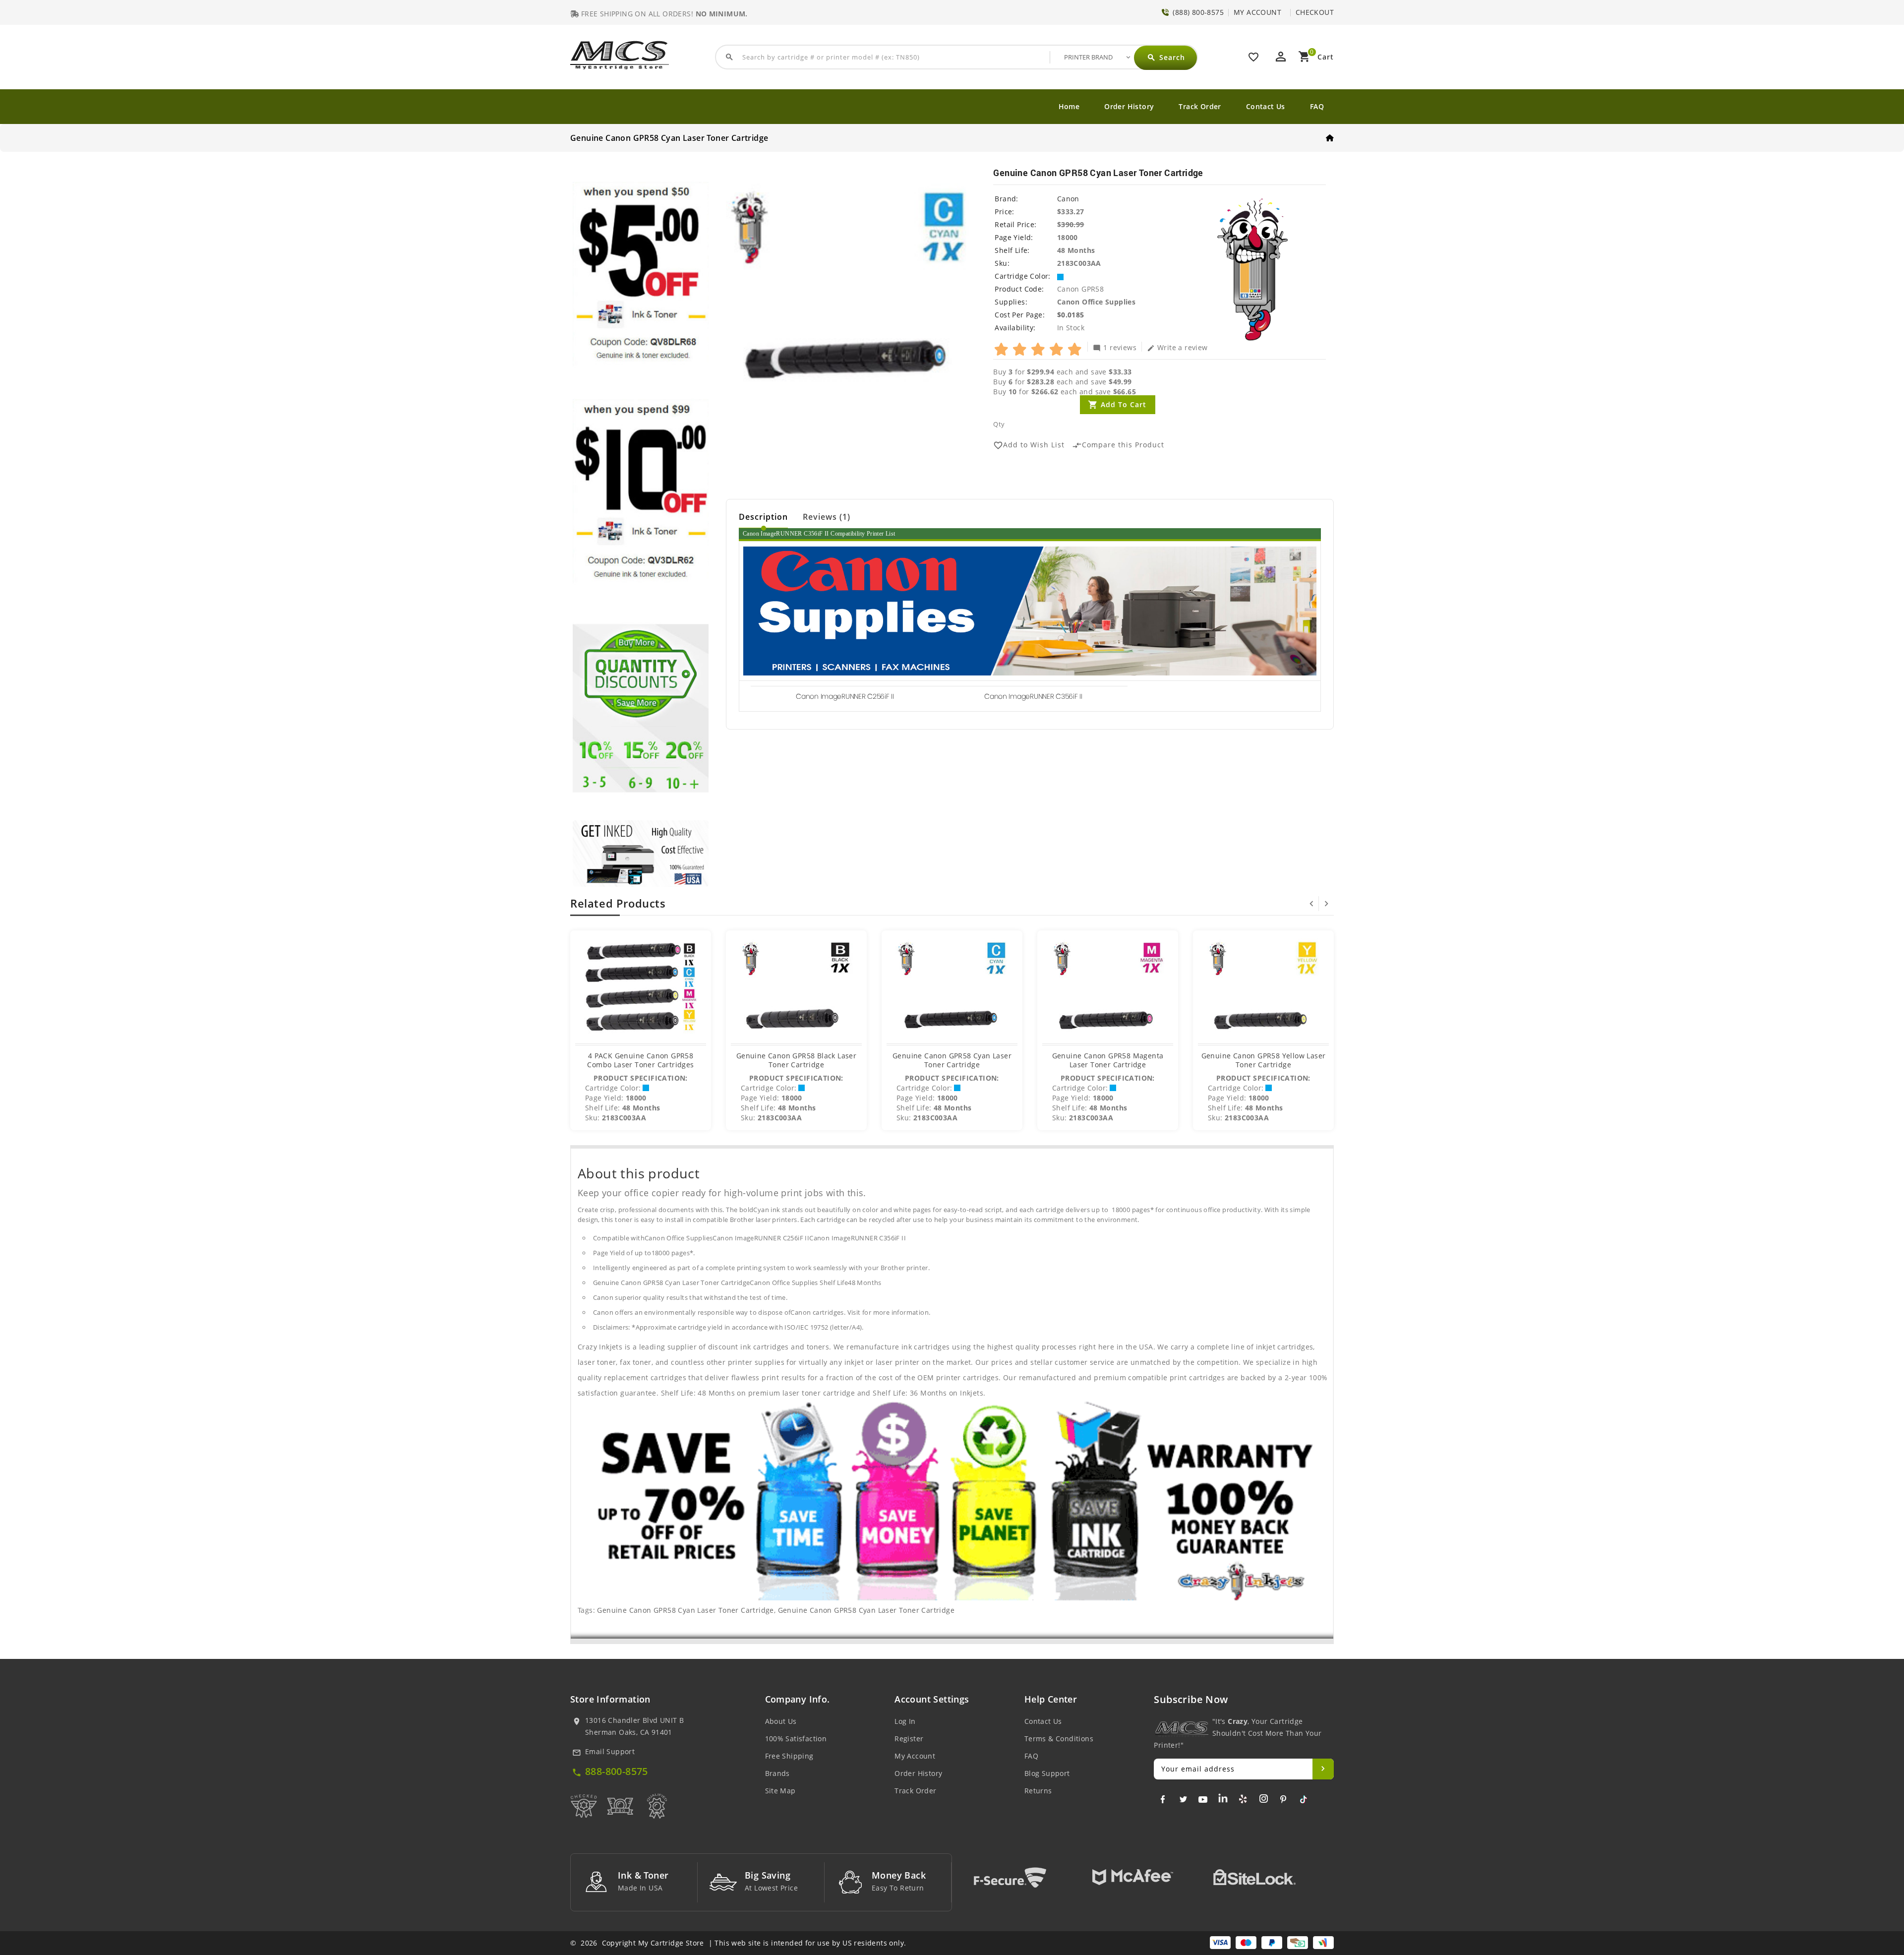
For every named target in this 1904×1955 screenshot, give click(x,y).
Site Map (780, 1791)
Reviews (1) (827, 517)
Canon (1068, 199)
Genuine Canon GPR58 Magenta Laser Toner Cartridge (1108, 1060)
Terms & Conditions (1059, 1739)
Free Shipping (789, 1756)
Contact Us (1266, 106)
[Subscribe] (1323, 1769)
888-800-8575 (617, 1771)
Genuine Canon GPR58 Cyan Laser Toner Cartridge (952, 1060)
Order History (1129, 106)
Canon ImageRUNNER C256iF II (845, 696)
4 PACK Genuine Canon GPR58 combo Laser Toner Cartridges (640, 1060)
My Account (915, 1756)
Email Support (610, 1751)
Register (909, 1739)
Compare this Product (1118, 445)
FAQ (1317, 106)
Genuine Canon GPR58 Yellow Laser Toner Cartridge (1264, 1060)
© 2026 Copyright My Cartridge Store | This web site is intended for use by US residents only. (738, 1943)
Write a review (1177, 347)
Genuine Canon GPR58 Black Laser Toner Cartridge (796, 1060)
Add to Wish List (1029, 445)
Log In (905, 1721)
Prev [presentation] (1311, 904)
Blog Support (1047, 1773)
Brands (777, 1773)
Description (763, 517)
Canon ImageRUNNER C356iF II (1033, 696)
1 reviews (1115, 347)
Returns (1038, 1791)
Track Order (1200, 106)
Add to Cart (1124, 404)
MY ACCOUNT (1257, 12)
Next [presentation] (1326, 904)
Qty (999, 424)
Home (1069, 106)
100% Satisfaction (796, 1739)
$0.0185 (1071, 315)
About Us (781, 1721)
